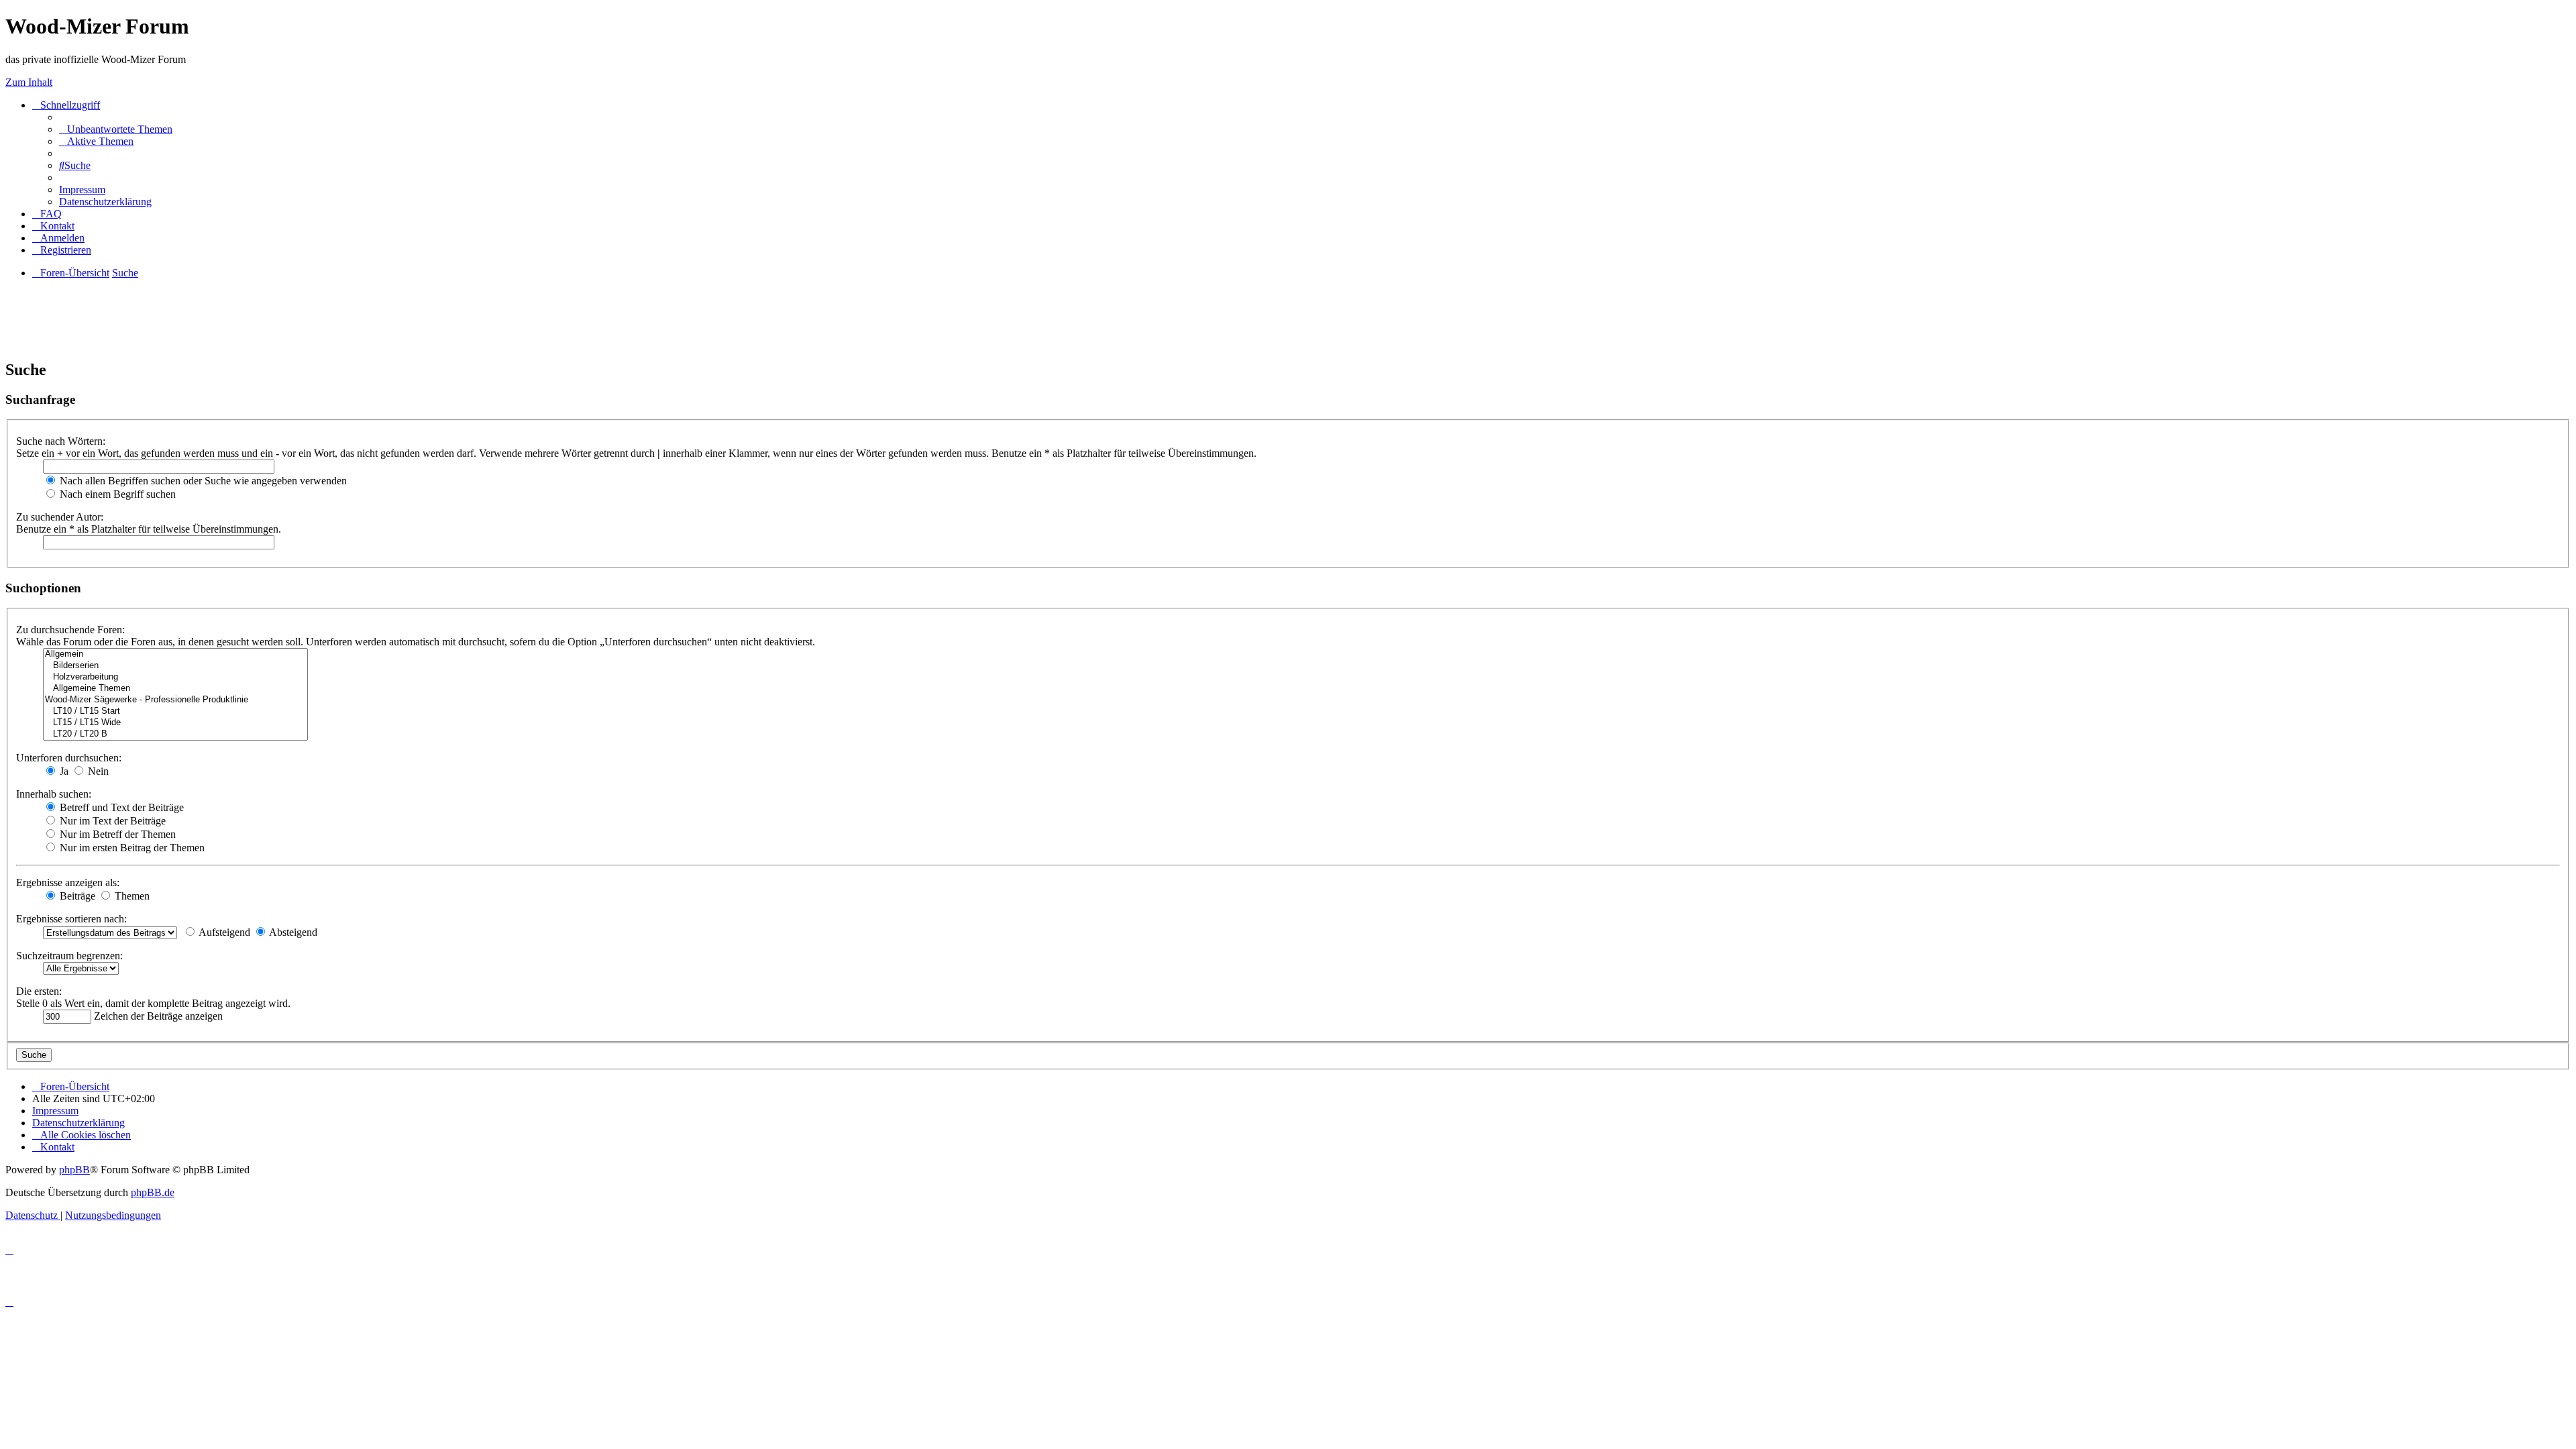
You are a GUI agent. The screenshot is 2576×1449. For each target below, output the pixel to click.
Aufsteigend (223, 932)
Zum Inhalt (29, 82)
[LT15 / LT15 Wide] (175, 723)
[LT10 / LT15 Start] (175, 711)
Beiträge (76, 896)
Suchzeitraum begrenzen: (69, 956)
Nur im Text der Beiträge (111, 821)
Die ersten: (39, 991)
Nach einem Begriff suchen (116, 494)
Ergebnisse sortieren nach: (71, 919)
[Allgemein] (175, 654)
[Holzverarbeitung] (175, 677)
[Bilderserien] (175, 666)
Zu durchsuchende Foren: (70, 630)
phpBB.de (153, 1192)
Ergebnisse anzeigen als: (68, 882)
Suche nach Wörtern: (61, 441)
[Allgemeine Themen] (175, 689)
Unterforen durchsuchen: (69, 758)
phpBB (74, 1170)
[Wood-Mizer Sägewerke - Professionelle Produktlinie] (175, 700)
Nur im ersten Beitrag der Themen (131, 848)
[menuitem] (116, 129)
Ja (63, 771)
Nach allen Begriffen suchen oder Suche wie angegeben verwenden (202, 481)
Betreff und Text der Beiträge (120, 807)
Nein (97, 771)
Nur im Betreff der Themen (116, 834)
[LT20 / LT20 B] (175, 734)
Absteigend (292, 932)
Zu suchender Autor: (60, 517)
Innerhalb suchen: (54, 794)
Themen (131, 896)
